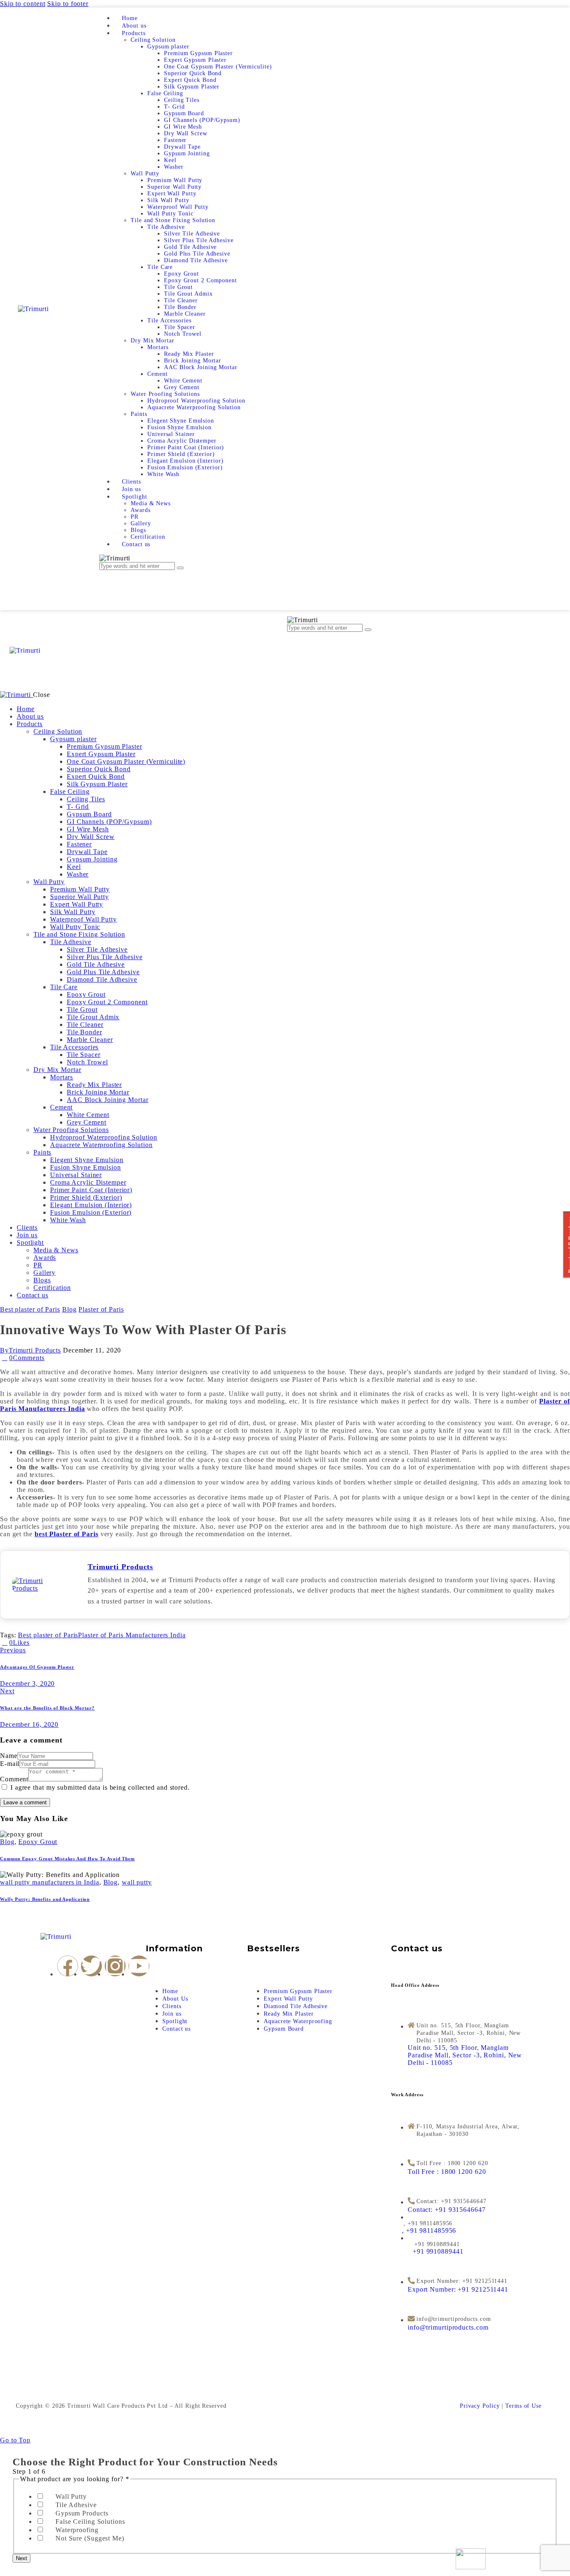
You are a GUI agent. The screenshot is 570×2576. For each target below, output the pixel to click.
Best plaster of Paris (30, 1309)
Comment (14, 1779)
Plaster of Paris (101, 1309)
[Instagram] (115, 1966)
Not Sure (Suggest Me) (90, 2538)
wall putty (137, 1882)
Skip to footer (68, 4)
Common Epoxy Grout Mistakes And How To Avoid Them (67, 1859)
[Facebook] (68, 1966)
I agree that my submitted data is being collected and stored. (100, 1787)
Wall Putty (71, 2496)
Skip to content (23, 4)
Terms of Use (523, 2406)
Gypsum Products (82, 2513)
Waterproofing (77, 2530)
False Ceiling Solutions (90, 2522)
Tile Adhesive (76, 2505)
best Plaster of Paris (67, 1534)
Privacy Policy (480, 2406)
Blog (69, 1309)
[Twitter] (91, 1966)
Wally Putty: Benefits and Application (45, 1899)
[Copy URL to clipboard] (62, 1643)
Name (9, 1756)
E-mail (10, 1764)
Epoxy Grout (38, 1842)
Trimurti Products (120, 1567)
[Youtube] (139, 1966)
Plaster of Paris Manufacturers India (132, 1635)
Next (21, 2558)
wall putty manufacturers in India (50, 1882)
